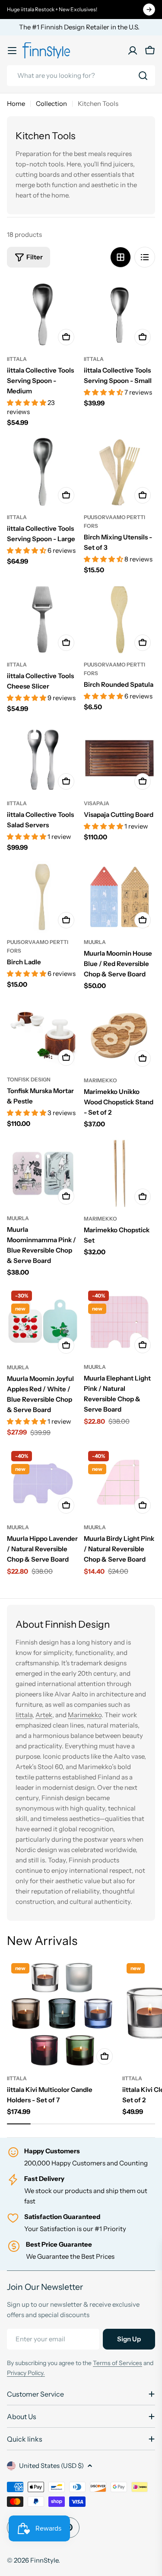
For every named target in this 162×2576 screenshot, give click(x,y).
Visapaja (97, 803)
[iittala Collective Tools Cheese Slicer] (43, 619)
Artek (44, 1715)
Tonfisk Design (29, 1079)
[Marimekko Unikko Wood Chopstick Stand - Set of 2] (120, 1035)
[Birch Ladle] (43, 897)
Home (16, 104)
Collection (51, 104)
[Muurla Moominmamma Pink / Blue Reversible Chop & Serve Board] (43, 1173)
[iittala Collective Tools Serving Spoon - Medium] (43, 314)
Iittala (24, 1715)
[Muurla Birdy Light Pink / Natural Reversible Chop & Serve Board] (120, 1482)
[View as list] (145, 257)
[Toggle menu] (12, 51)
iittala (17, 359)
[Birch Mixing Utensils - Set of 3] (120, 472)
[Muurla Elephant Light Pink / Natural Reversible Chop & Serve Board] (120, 1322)
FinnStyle (44, 2560)
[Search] (143, 76)
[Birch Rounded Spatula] (120, 619)
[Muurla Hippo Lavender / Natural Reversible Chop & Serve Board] (43, 1482)
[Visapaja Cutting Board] (120, 758)
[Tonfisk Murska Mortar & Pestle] (43, 1035)
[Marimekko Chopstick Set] (120, 1173)
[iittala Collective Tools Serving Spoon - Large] (43, 472)
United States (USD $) (51, 2466)
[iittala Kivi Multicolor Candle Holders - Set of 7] (62, 2014)
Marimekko (100, 1080)
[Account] (133, 51)
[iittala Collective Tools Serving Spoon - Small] (120, 314)
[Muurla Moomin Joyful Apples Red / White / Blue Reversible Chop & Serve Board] (43, 1322)
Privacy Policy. (26, 2373)
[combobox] (81, 76)
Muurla (95, 942)
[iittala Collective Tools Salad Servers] (43, 758)
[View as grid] (121, 257)
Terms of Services (118, 2363)
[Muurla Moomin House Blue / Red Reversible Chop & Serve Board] (120, 897)
